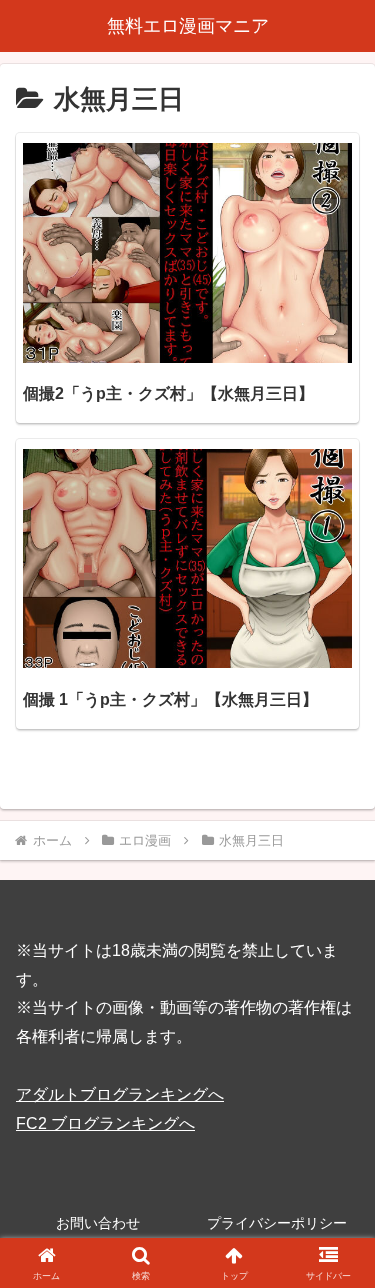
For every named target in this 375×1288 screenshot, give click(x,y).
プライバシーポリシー (277, 1223)
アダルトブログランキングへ (120, 1094)
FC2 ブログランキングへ (105, 1123)
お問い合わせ (98, 1223)
